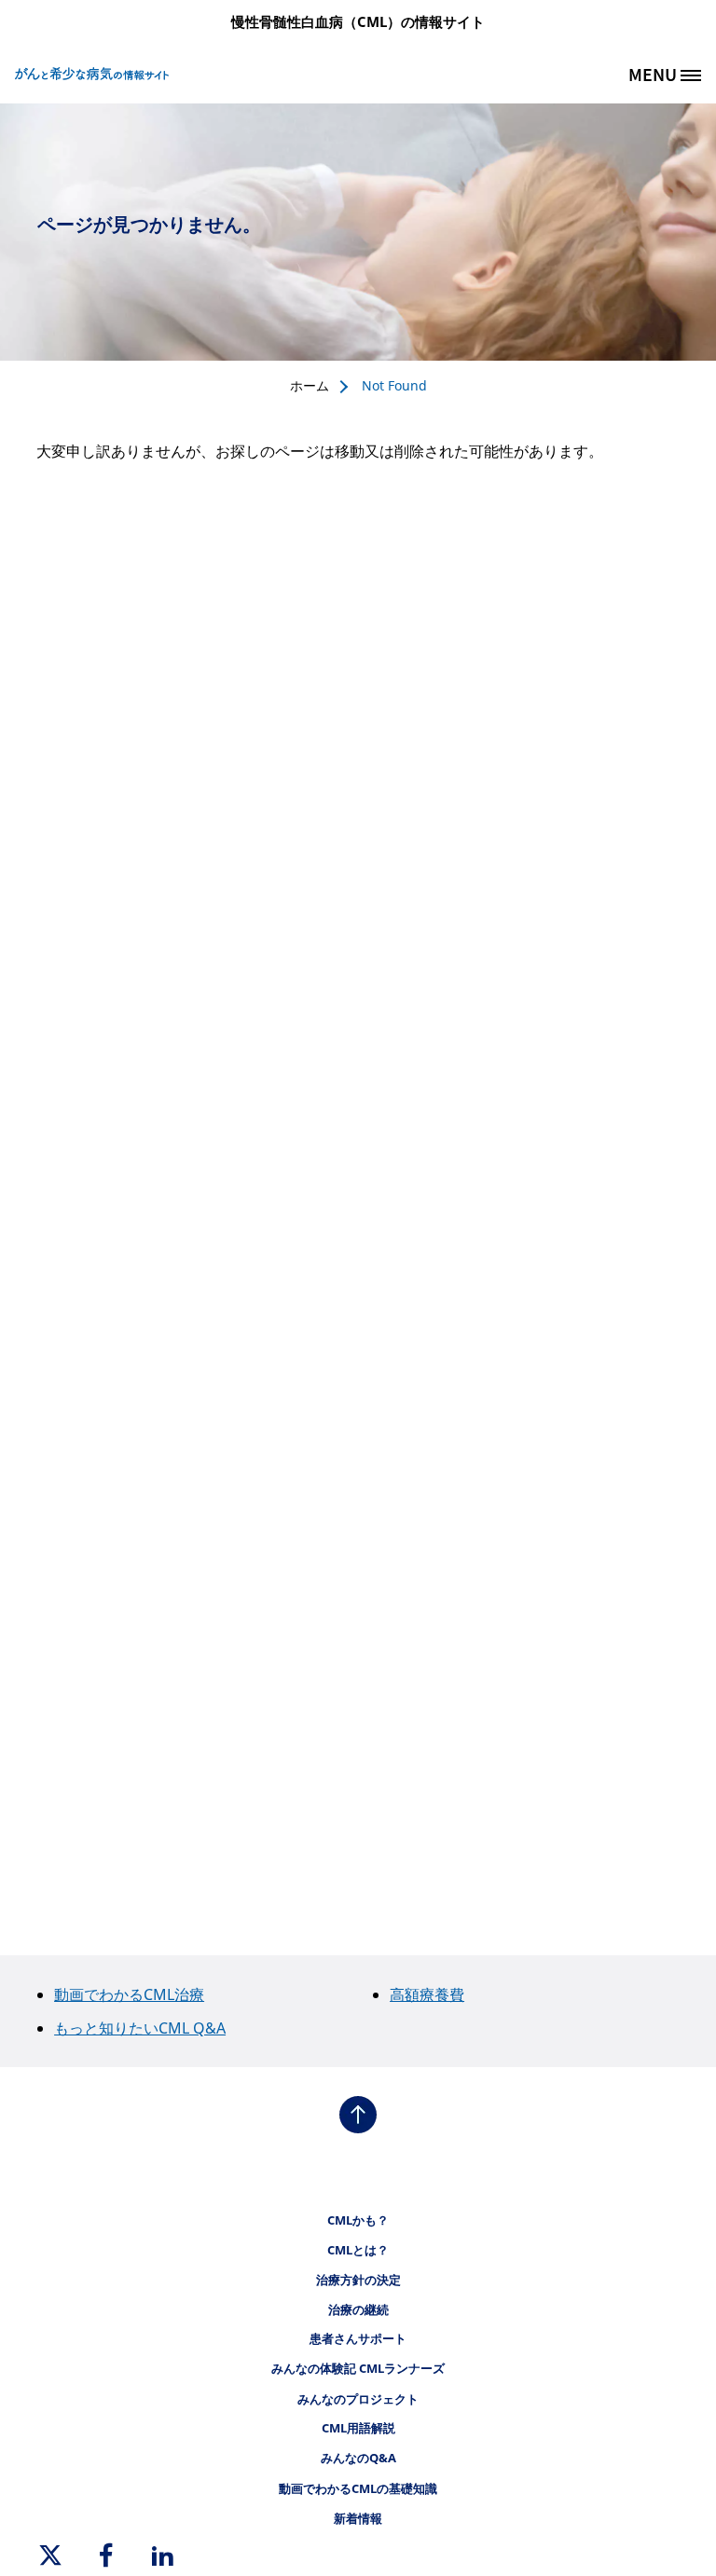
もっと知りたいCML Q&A (140, 2028)
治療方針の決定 (358, 2280)
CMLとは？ (358, 2250)
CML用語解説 (358, 2428)
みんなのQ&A (358, 2458)
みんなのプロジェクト (358, 2399)
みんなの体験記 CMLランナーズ (358, 2368)
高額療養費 (427, 1994)
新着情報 (358, 2518)
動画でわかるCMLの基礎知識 (358, 2488)
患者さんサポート (358, 2338)
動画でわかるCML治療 (129, 1994)
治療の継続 (358, 2309)
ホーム (310, 385)
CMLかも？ (358, 2220)
